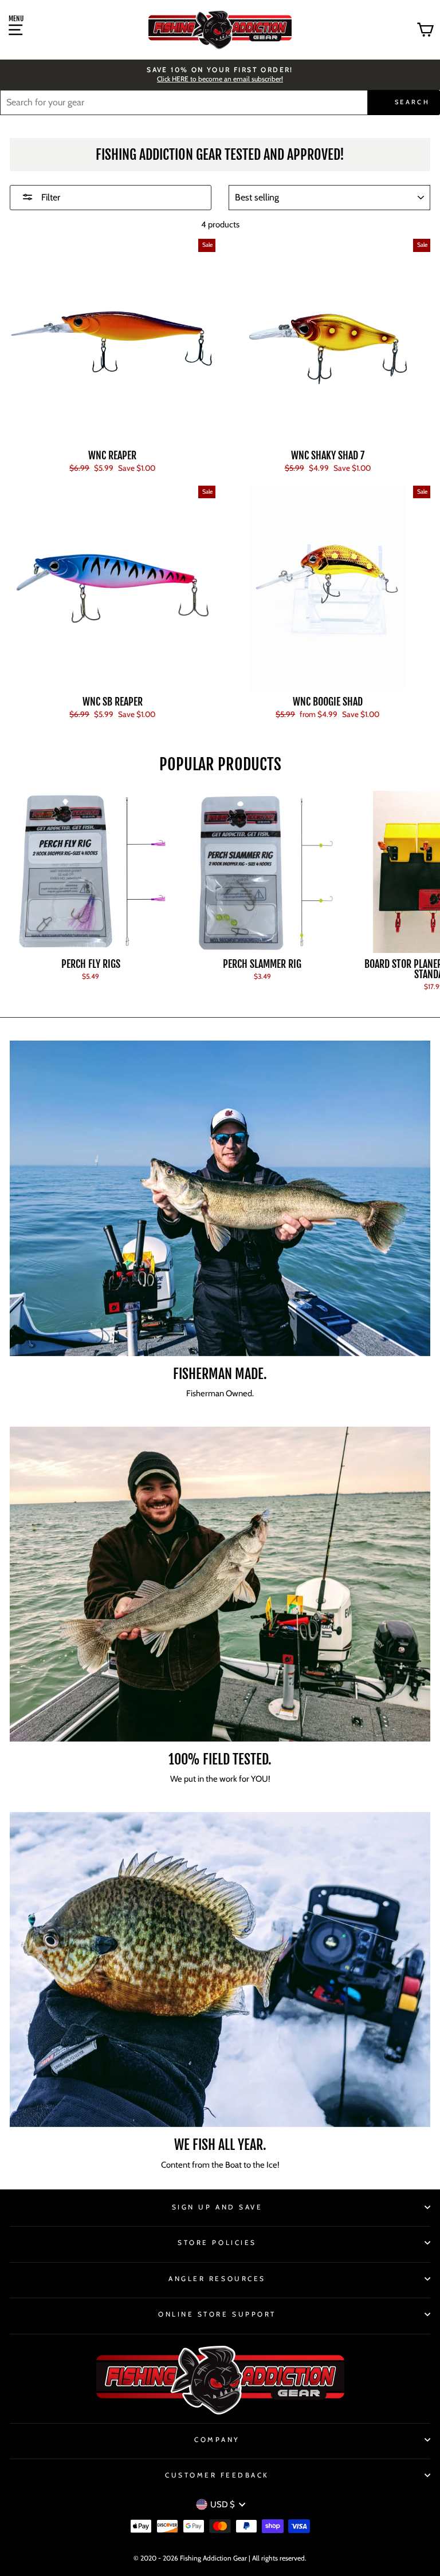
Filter (50, 197)
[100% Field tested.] (220, 1584)
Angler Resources (217, 2279)
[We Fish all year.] (220, 1970)
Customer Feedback (217, 2475)
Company (217, 2440)
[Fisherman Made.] (220, 1198)
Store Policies (217, 2243)
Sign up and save (217, 2207)
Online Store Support (217, 2314)
